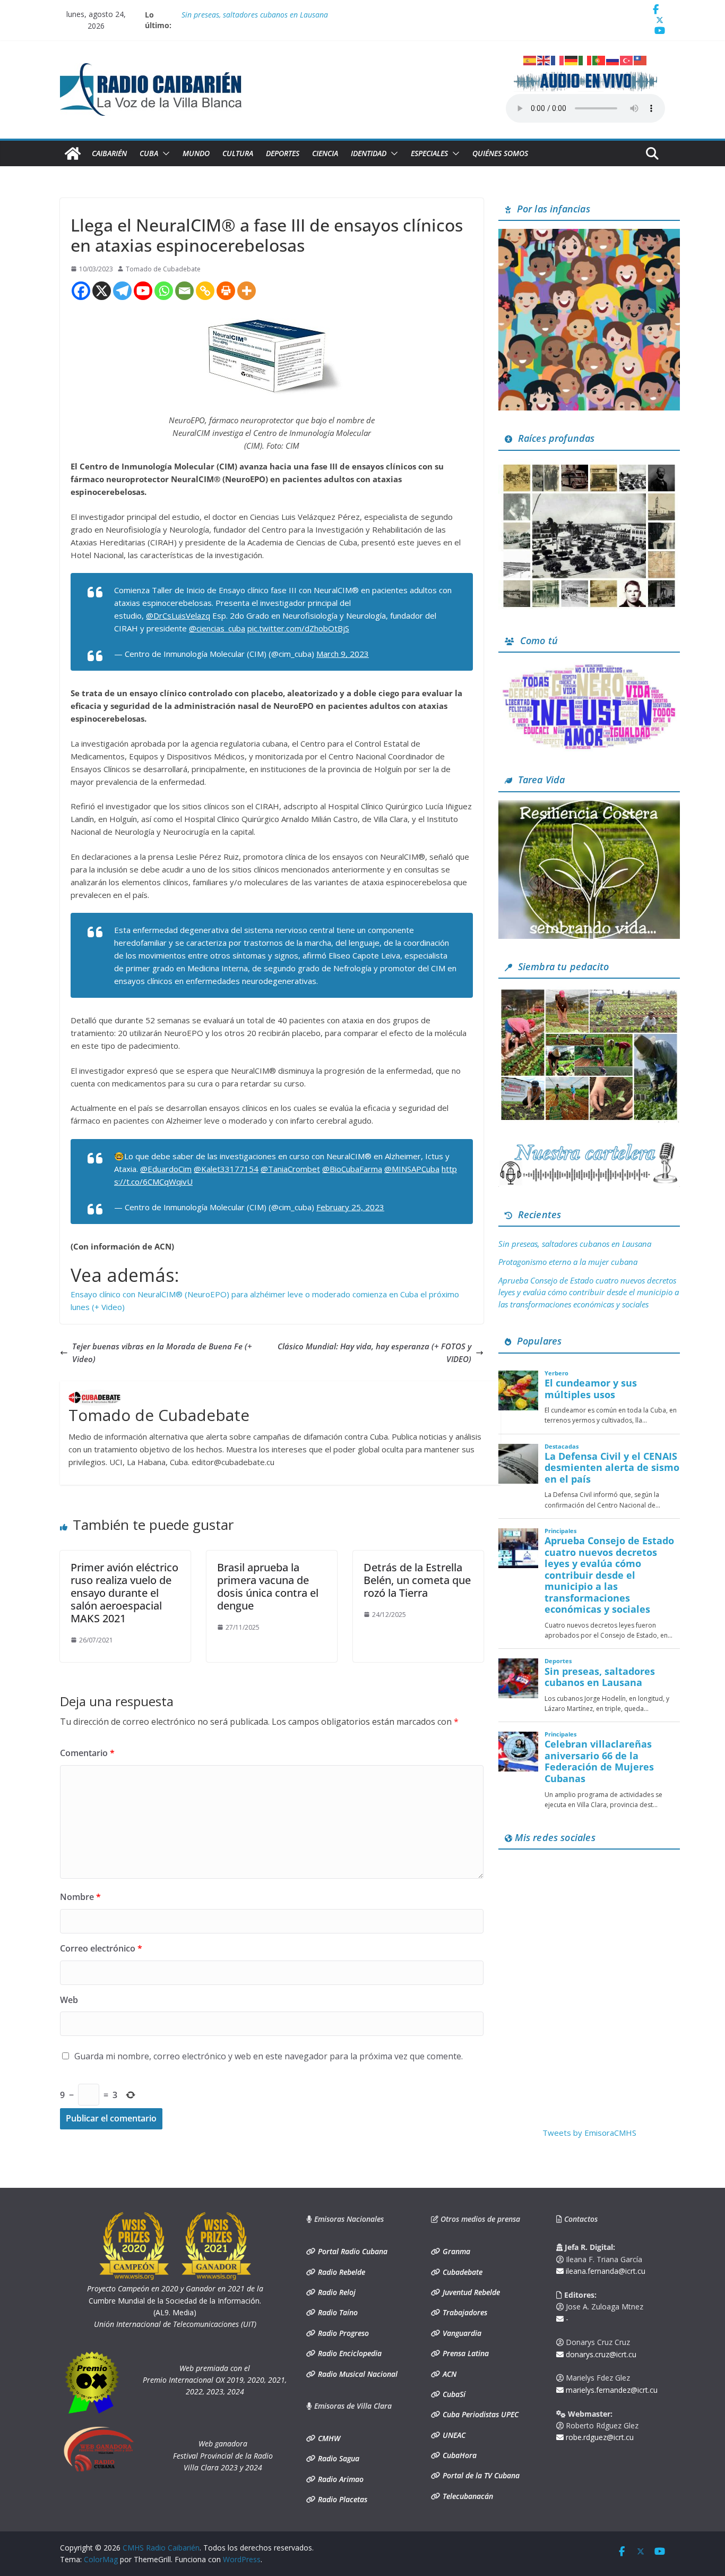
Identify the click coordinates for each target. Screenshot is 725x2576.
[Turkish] (627, 59)
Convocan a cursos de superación (237, 15)
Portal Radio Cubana (352, 2251)
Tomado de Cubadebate (163, 269)
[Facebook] (81, 291)
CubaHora (459, 2455)
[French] (558, 59)
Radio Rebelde (340, 2272)
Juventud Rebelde (470, 2292)
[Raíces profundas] (589, 465)
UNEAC (453, 2435)
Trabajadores (464, 2312)
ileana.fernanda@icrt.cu (605, 2271)
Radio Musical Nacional (357, 2374)
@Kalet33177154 (226, 1169)
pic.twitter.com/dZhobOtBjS (298, 628)
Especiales (429, 153)
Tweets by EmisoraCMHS (589, 2133)
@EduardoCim (166, 1169)
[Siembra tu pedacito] (589, 993)
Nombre (80, 1897)
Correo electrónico (101, 1948)
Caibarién (109, 153)
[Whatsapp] (164, 291)
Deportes (283, 153)
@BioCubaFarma (352, 1169)
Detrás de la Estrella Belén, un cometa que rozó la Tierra (417, 1580)
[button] (164, 153)
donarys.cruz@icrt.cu (600, 2354)
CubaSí (453, 2394)
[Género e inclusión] (589, 667)
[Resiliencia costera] (589, 807)
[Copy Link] (205, 291)
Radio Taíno (337, 2312)
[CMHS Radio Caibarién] (73, 153)
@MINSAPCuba (412, 1169)
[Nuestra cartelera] (589, 1146)
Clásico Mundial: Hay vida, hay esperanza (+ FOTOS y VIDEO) (374, 1353)
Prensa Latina (465, 2353)
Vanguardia (461, 2333)
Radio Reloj (336, 2292)
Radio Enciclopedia (349, 2353)
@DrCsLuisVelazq (178, 615)
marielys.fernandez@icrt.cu (611, 2390)
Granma (455, 2251)
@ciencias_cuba (217, 628)
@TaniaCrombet (290, 1169)
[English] (544, 59)
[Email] (184, 291)
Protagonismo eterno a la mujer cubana (568, 1262)
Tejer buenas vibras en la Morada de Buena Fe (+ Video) (162, 1353)
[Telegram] (122, 291)
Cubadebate (461, 2272)
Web (69, 2000)
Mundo (196, 153)
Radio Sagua (338, 2458)
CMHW (328, 2438)
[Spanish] (530, 59)
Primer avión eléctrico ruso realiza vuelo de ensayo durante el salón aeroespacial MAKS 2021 (124, 1593)
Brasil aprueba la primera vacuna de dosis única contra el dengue (268, 1586)
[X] (102, 291)
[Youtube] (143, 291)
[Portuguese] (599, 59)
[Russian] (613, 59)
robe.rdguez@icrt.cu (599, 2437)
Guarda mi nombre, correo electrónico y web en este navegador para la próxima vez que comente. (269, 2056)
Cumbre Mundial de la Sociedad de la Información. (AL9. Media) (175, 2300)
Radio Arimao (340, 2479)
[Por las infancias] (589, 235)
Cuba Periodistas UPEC (480, 2414)
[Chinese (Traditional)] (641, 59)
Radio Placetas (342, 2499)
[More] (247, 291)
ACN (448, 2374)
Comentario (87, 1753)
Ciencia (325, 153)
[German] (572, 59)
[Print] (226, 291)
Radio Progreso (342, 2333)
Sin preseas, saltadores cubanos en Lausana (575, 1244)
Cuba (149, 153)
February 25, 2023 (350, 1207)
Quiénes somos (500, 153)
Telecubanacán (467, 2496)
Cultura (238, 153)
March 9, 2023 (343, 654)
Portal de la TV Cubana (480, 2475)
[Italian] (585, 59)
